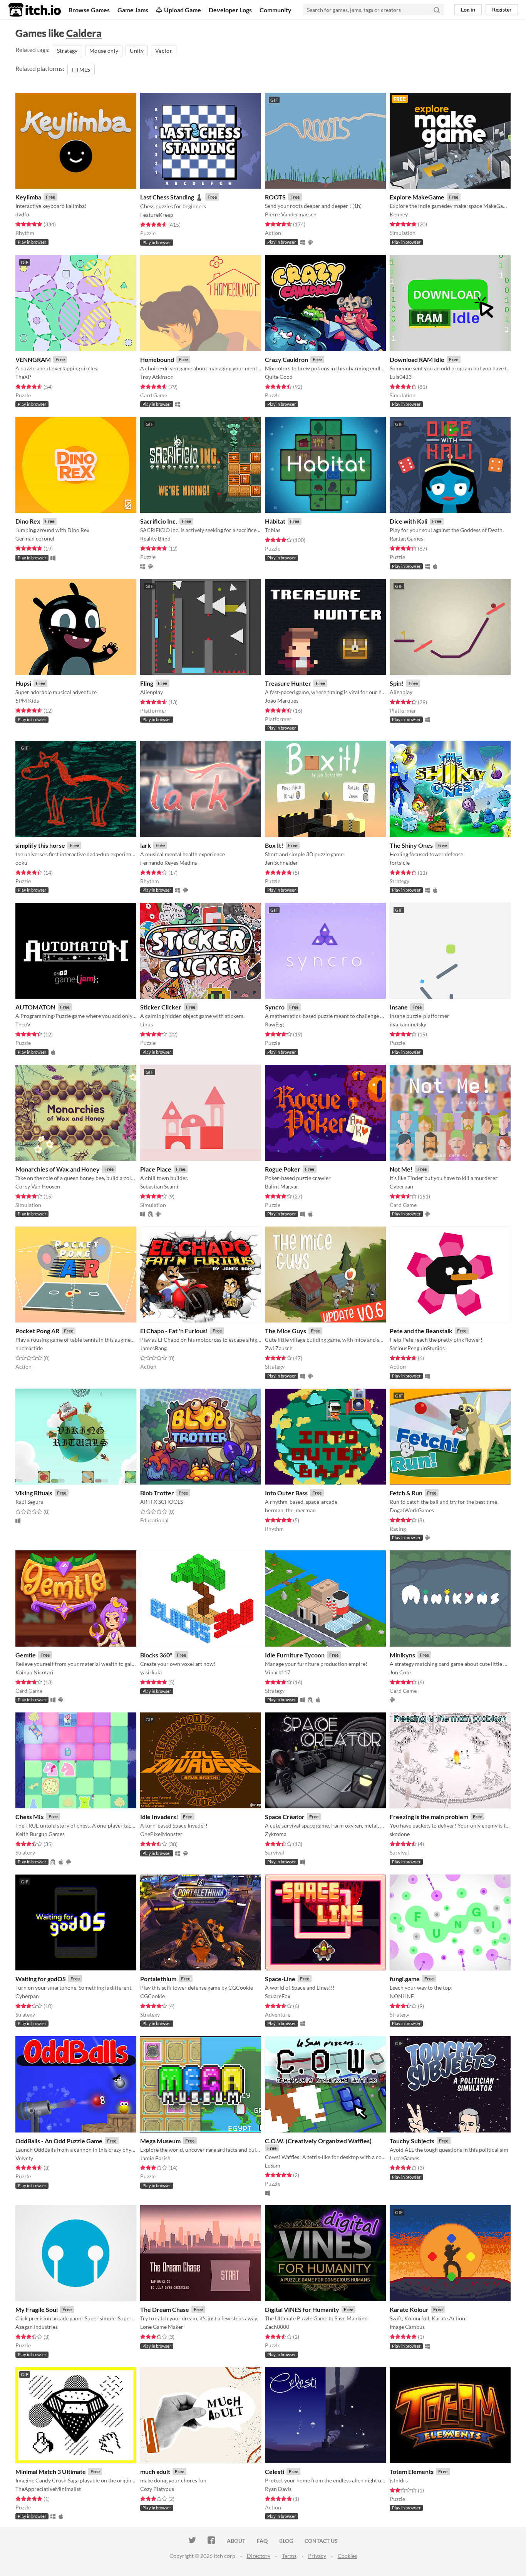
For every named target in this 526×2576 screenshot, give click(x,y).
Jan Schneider (281, 863)
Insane (399, 1007)
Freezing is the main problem (429, 1817)
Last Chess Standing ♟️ (172, 197)
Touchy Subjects (412, 2141)
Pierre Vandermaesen (291, 214)
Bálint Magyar (282, 1186)
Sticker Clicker (161, 1007)
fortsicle (400, 863)
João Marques (282, 700)
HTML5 (81, 69)
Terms (289, 2556)
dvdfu (22, 214)
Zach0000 (277, 2327)
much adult (155, 2471)
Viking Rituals (34, 1493)
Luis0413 (401, 377)
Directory (259, 2556)
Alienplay (152, 692)
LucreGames (405, 2158)
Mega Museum (160, 2141)
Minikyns (402, 1655)
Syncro (275, 1007)
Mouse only (104, 51)
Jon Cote (400, 1672)
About (236, 2541)
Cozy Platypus (157, 2489)
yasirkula (151, 1672)
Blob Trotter (157, 1493)
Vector (164, 51)
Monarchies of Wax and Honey (58, 1169)
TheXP (23, 377)
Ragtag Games (406, 538)
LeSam (273, 2165)
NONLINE (402, 1996)
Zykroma (276, 1834)
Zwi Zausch (279, 1348)
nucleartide (29, 1348)
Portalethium (158, 1979)
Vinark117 (278, 1672)
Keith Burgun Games (40, 1834)
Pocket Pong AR (37, 1331)
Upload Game (183, 10)
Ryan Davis (278, 2489)
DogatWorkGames (412, 1510)
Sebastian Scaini (159, 1186)
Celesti (275, 2471)
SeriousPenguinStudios (417, 1348)
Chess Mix (30, 1817)
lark (146, 845)
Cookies (347, 2556)
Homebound (157, 359)
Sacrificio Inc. (159, 521)
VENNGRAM (33, 359)
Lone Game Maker (162, 2327)
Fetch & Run (406, 1493)
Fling (147, 683)
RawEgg (274, 1024)
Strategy (67, 51)
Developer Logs (230, 10)
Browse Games (89, 10)
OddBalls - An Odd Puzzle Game (59, 2141)
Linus (147, 1024)
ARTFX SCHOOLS (162, 1502)
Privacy (317, 2556)
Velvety (24, 2158)
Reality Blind (155, 538)
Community (276, 10)
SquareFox (278, 1996)
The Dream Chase (165, 2309)
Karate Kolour (409, 2309)
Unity (137, 51)
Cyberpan (401, 1186)
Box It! (274, 845)
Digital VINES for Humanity (302, 2309)
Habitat (275, 521)
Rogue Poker (283, 1169)
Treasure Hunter (288, 683)
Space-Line (280, 1979)
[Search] (437, 10)
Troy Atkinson (157, 377)
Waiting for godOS (41, 1979)
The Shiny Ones (411, 845)
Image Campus (407, 2327)
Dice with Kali (409, 521)
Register (502, 9)
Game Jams (133, 10)
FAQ (262, 2541)
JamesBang (153, 1348)
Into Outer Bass (286, 1493)
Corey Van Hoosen (38, 1186)
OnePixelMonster (161, 1834)
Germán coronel (35, 538)
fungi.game (405, 1979)
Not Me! (401, 1169)
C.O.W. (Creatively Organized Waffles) (318, 2141)
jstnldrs (399, 2480)
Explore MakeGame (417, 197)
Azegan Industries (37, 2327)
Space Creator (285, 1817)
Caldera (84, 33)
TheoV (23, 1024)
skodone (400, 1834)
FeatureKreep (157, 215)
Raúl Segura (29, 1502)
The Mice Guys (286, 1331)
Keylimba (28, 197)
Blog (286, 2541)
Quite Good (279, 377)
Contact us (321, 2541)
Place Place (156, 1169)
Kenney (399, 214)
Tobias (273, 530)
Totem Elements (412, 2471)
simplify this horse (40, 845)
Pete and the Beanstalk (421, 1331)
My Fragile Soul (37, 2309)
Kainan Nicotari (34, 1672)
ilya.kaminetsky (408, 1024)
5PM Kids (27, 700)
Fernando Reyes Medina (169, 863)
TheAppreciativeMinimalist (48, 2489)
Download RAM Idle (417, 359)
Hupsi (23, 683)
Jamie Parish (155, 2158)
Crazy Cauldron (286, 359)
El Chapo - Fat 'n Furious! (174, 1331)
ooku (21, 863)
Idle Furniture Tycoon (295, 1655)
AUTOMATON (35, 1007)
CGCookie (152, 1996)
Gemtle (26, 1655)
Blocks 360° (156, 1655)
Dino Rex (28, 521)
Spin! (397, 683)
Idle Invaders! (159, 1817)
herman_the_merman (290, 1510)
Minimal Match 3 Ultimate (51, 2471)
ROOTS (275, 197)
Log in (468, 9)
